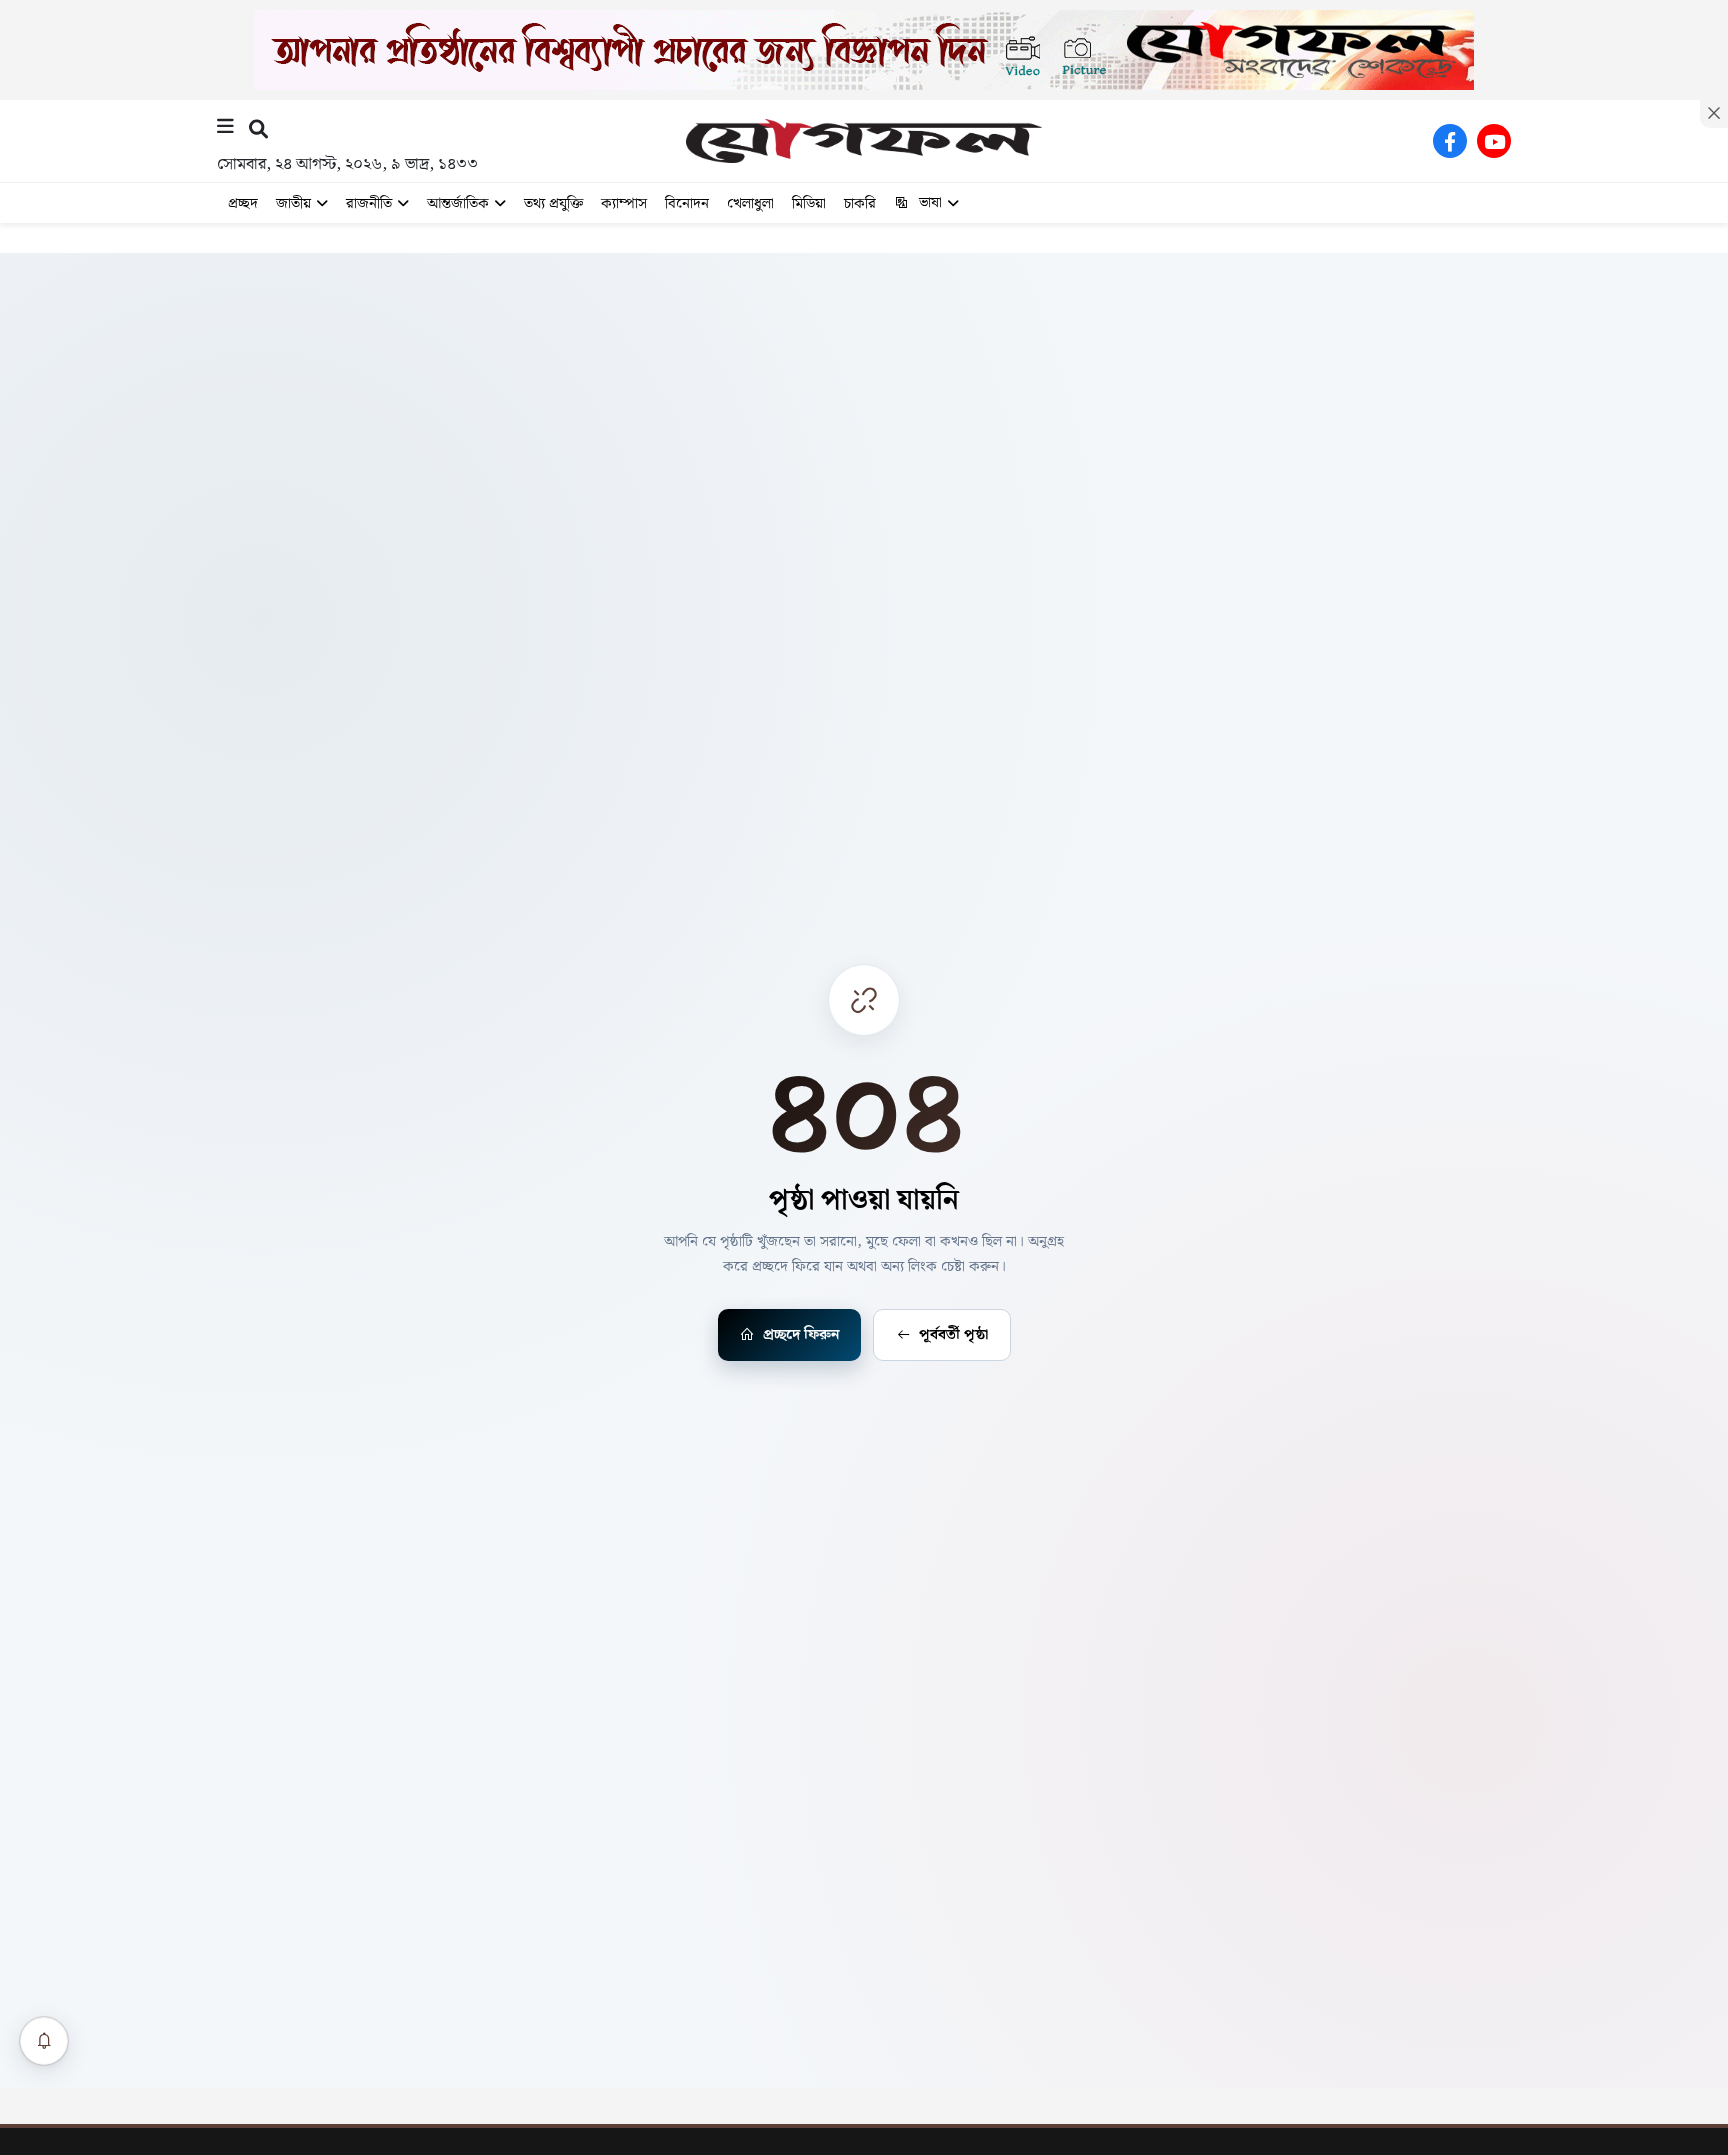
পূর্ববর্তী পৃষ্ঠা (953, 1335)
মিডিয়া (809, 204)
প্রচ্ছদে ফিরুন (801, 1335)
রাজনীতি (369, 204)
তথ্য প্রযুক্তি (553, 204)
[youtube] (1494, 141)
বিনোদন (687, 204)
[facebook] (1450, 141)
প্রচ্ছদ (243, 204)
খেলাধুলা (750, 204)
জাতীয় (293, 204)
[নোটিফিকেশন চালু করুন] (44, 2041)
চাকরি (860, 204)
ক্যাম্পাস (624, 204)
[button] (258, 128)
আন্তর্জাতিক (458, 204)
